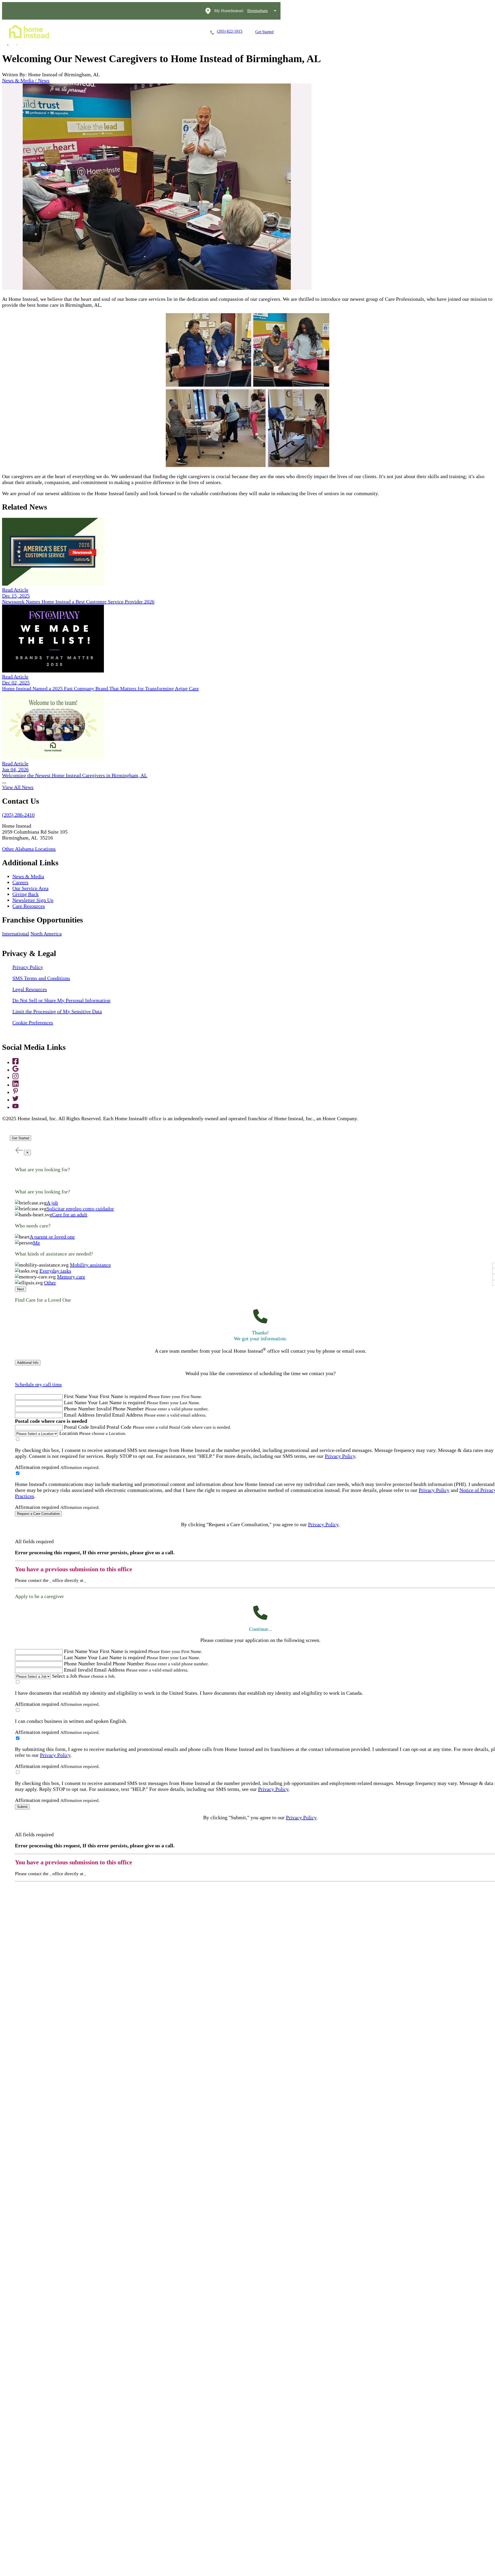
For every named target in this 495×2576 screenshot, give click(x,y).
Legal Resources (30, 989)
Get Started (264, 32)
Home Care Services (86, 32)
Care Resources (29, 906)
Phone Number (80, 1409)
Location (69, 1433)
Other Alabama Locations (29, 849)
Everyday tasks (55, 1271)
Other (50, 1283)
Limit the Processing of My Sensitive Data (57, 1011)
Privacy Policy (28, 967)
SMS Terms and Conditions (41, 978)
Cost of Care (157, 32)
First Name (76, 1396)
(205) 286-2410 (18, 815)
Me (36, 1243)
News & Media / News (26, 80)
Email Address (79, 1415)
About (188, 32)
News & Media (28, 876)
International (16, 934)
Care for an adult (70, 1215)
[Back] (19, 1150)
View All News (18, 787)
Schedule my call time (38, 1384)
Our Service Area (30, 888)
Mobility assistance (90, 1265)
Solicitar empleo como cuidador (80, 1209)
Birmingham (257, 11)
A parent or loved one (52, 1237)
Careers (125, 32)
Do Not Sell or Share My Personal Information (61, 1000)
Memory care (71, 1277)
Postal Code (76, 1427)
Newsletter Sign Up (33, 900)
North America (46, 934)
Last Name (75, 1402)
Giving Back (26, 894)
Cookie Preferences (33, 1023)
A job (52, 1203)
